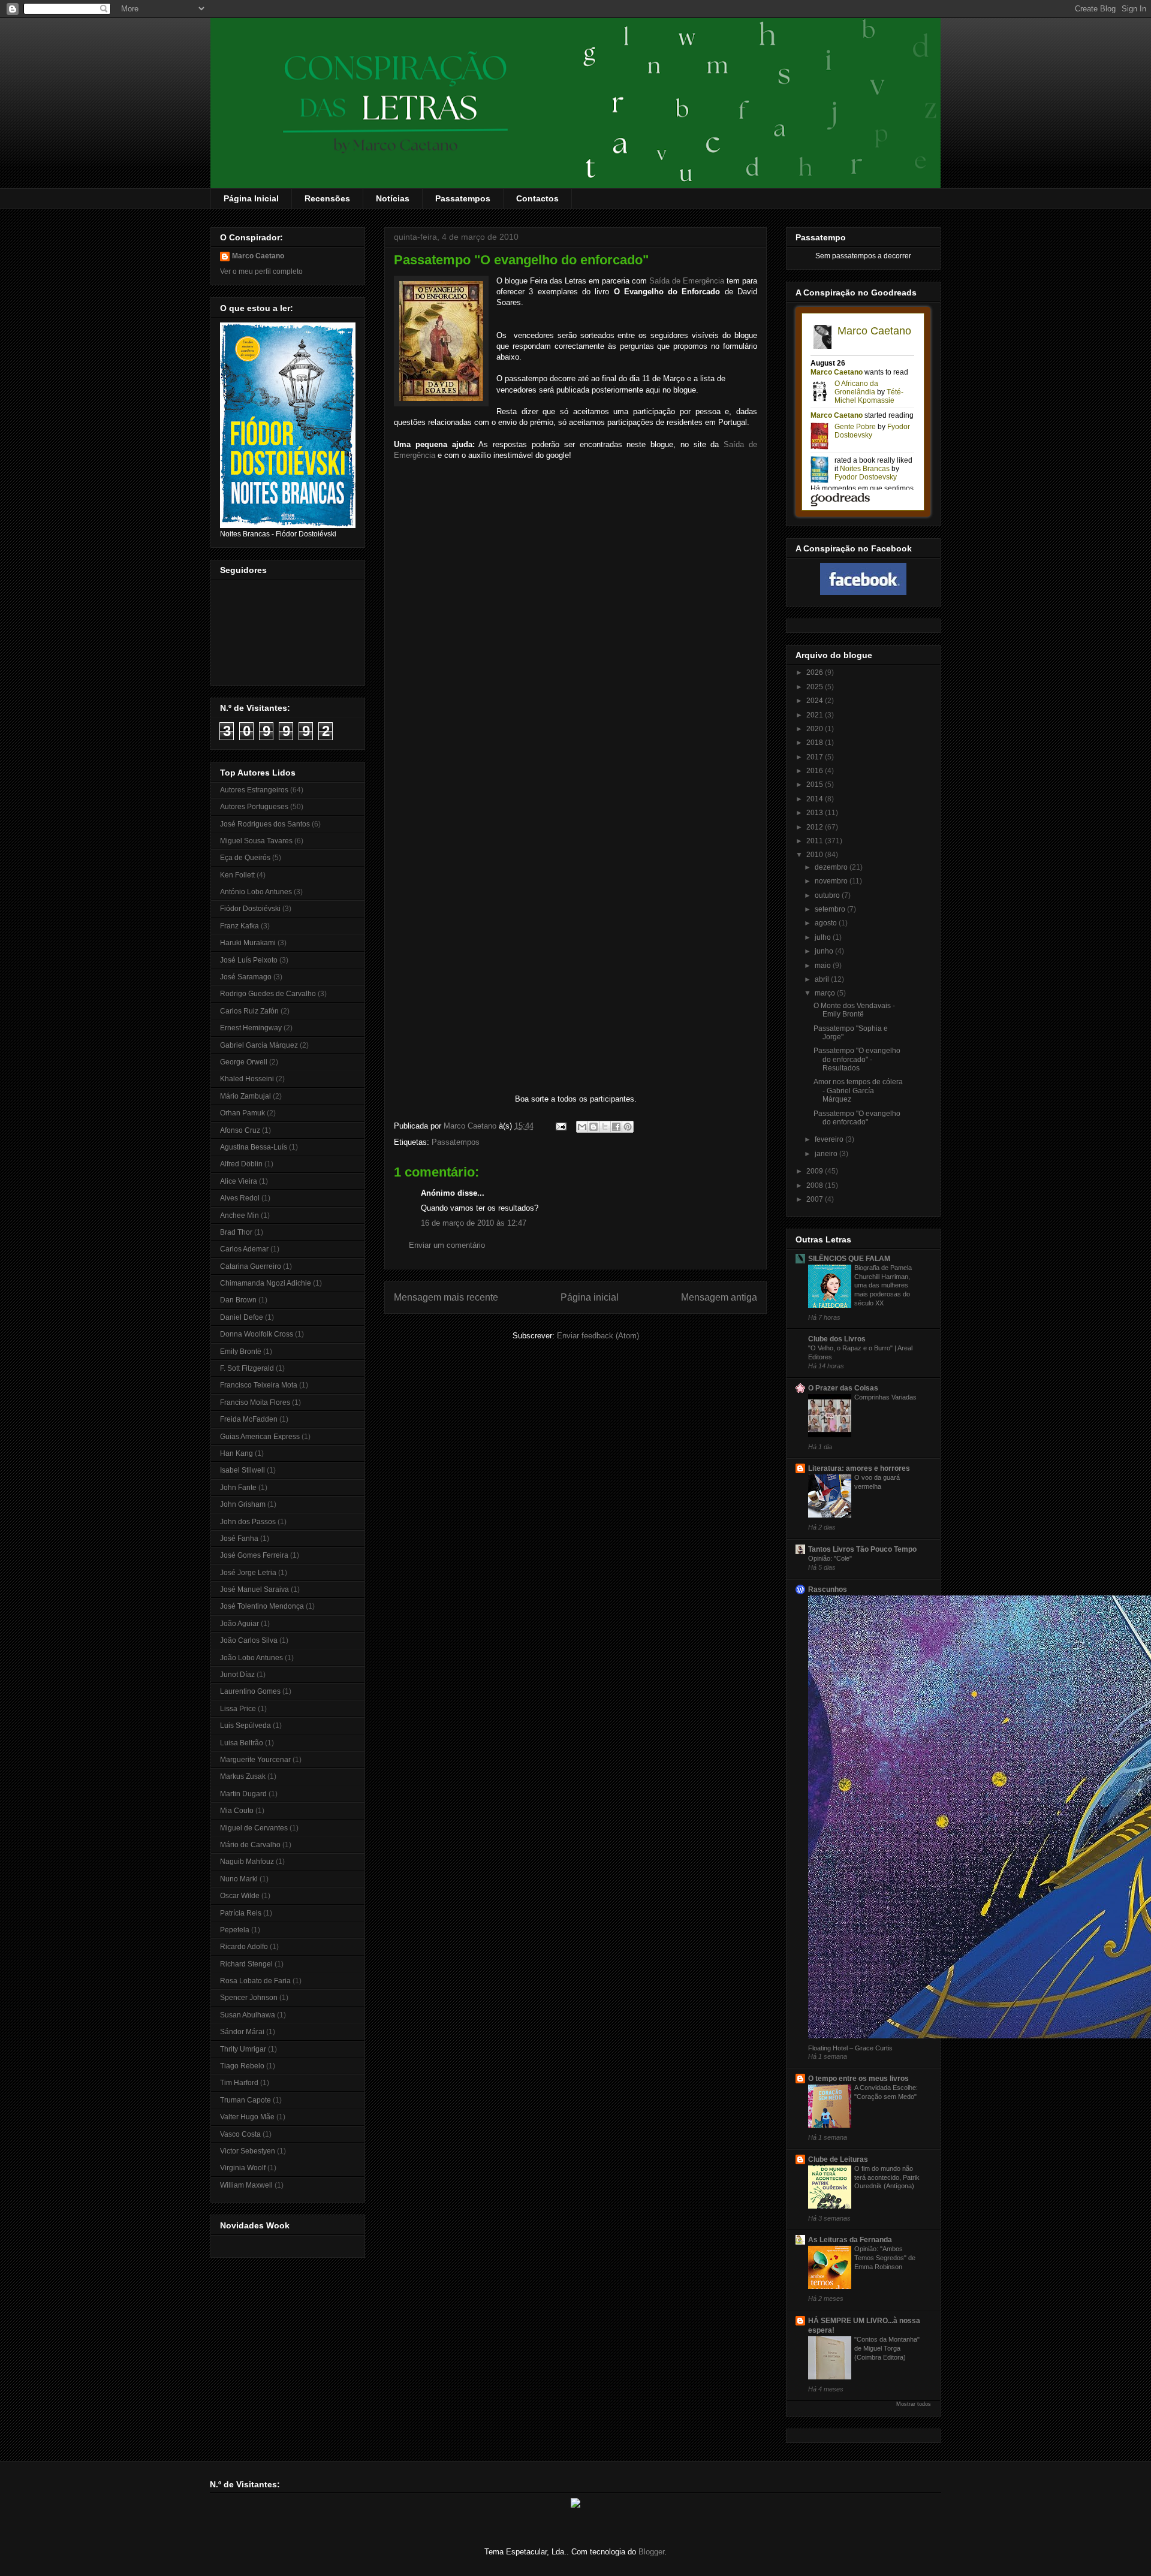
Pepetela (235, 1930)
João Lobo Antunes (251, 1658)
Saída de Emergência (687, 281)
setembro (831, 909)
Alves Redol (240, 1198)
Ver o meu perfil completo (261, 272)
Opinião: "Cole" (830, 1558)
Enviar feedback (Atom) (598, 1336)
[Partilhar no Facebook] (616, 1127)
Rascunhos (828, 1589)
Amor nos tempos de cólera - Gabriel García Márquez (858, 1091)
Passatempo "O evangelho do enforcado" (857, 1118)
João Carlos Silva (249, 1640)
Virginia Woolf (243, 2168)
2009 (816, 1171)
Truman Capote (245, 2100)
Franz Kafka (239, 926)
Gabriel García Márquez (259, 1045)
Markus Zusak (243, 1776)
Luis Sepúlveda (245, 1726)
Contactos (537, 198)
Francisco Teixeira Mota (259, 1385)
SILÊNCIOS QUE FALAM (849, 1259)
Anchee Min (239, 1215)
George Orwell (244, 1062)
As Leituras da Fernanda (850, 2240)
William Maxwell (246, 2185)
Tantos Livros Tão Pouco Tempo (862, 1549)
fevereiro (830, 1139)
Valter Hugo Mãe (247, 2117)
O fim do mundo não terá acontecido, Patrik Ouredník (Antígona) (887, 2177)
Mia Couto (237, 1811)
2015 (816, 785)
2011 (816, 841)
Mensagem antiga (719, 1297)
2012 (816, 827)
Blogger (651, 2552)
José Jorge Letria (248, 1573)
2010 (816, 855)
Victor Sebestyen (248, 2151)
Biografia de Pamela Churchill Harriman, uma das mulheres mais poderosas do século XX (883, 1285)
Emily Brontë (241, 1352)
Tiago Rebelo (242, 2066)
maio (824, 966)
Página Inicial (251, 198)
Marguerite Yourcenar (255, 1760)
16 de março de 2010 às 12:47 (474, 1223)
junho (825, 951)
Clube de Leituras (838, 2159)
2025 (816, 687)
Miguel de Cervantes (254, 1828)
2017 (816, 757)
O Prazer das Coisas (843, 1388)
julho (824, 937)
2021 (816, 715)
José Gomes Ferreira (254, 1555)
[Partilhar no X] (605, 1127)
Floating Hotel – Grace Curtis (850, 2048)
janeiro (827, 1154)
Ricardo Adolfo (244, 1947)
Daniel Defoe (242, 1317)
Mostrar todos (914, 2404)
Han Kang (236, 1453)
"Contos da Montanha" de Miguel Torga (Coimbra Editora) (887, 2348)
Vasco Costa (240, 2134)
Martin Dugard (243, 1794)
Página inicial (590, 1297)
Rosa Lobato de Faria (255, 1981)
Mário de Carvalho (250, 1845)
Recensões (327, 198)
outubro (828, 895)
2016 (816, 771)
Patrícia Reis (241, 1913)
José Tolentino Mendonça (262, 1606)
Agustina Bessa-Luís (254, 1147)
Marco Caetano (258, 256)
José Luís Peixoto (249, 960)
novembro (832, 881)
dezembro (832, 867)
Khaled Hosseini (247, 1079)
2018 (816, 743)
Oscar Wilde (240, 1896)
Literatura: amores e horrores (859, 1468)
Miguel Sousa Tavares (256, 841)
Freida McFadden (249, 1419)
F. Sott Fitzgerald (247, 1368)
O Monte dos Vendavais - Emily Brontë (854, 1010)
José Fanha (239, 1539)
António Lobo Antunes (256, 892)
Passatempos (463, 198)
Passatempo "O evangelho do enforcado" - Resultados (857, 1059)
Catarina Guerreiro (251, 1266)
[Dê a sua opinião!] (593, 1127)
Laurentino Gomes (250, 1691)
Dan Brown (238, 1300)
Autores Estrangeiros (254, 790)
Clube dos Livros (837, 1339)
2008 (816, 1186)
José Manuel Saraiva (254, 1589)
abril (823, 979)
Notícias (393, 198)
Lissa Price (238, 1709)
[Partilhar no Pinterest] (628, 1127)
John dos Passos (248, 1522)
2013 (816, 813)
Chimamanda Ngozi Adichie (266, 1283)
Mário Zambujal (245, 1096)
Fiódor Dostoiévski (250, 909)
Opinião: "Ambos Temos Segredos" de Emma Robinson (885, 2258)
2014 (816, 799)
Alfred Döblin (241, 1164)
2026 (816, 672)
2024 (816, 701)
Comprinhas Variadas (885, 1397)
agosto (827, 923)
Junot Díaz (237, 1675)
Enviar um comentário (447, 1245)
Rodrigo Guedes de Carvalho (268, 994)
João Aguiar (239, 1624)
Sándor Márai (242, 2032)
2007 (816, 1199)
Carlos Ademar (244, 1249)
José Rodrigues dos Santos (265, 824)
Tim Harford (239, 2083)
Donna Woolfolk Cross (257, 1334)
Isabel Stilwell (242, 1470)
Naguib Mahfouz (247, 1862)
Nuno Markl (239, 1879)
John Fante (238, 1488)
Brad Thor (236, 1232)
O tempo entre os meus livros (858, 2079)
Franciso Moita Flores (255, 1402)
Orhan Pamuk (242, 1113)
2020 (816, 729)
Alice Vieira (239, 1181)
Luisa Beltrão (242, 1743)
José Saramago (246, 977)
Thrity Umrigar (243, 2049)
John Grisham (243, 1504)
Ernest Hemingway (251, 1028)
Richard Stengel (246, 1964)
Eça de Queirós (245, 858)
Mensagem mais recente (446, 1297)
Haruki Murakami (248, 943)
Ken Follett (237, 875)
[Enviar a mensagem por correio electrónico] (560, 1126)
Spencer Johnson (249, 1998)
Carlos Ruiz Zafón (249, 1011)
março (826, 993)
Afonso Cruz (240, 1130)
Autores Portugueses (254, 807)
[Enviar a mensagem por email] (582, 1127)
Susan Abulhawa (248, 2015)
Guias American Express (260, 1437)
